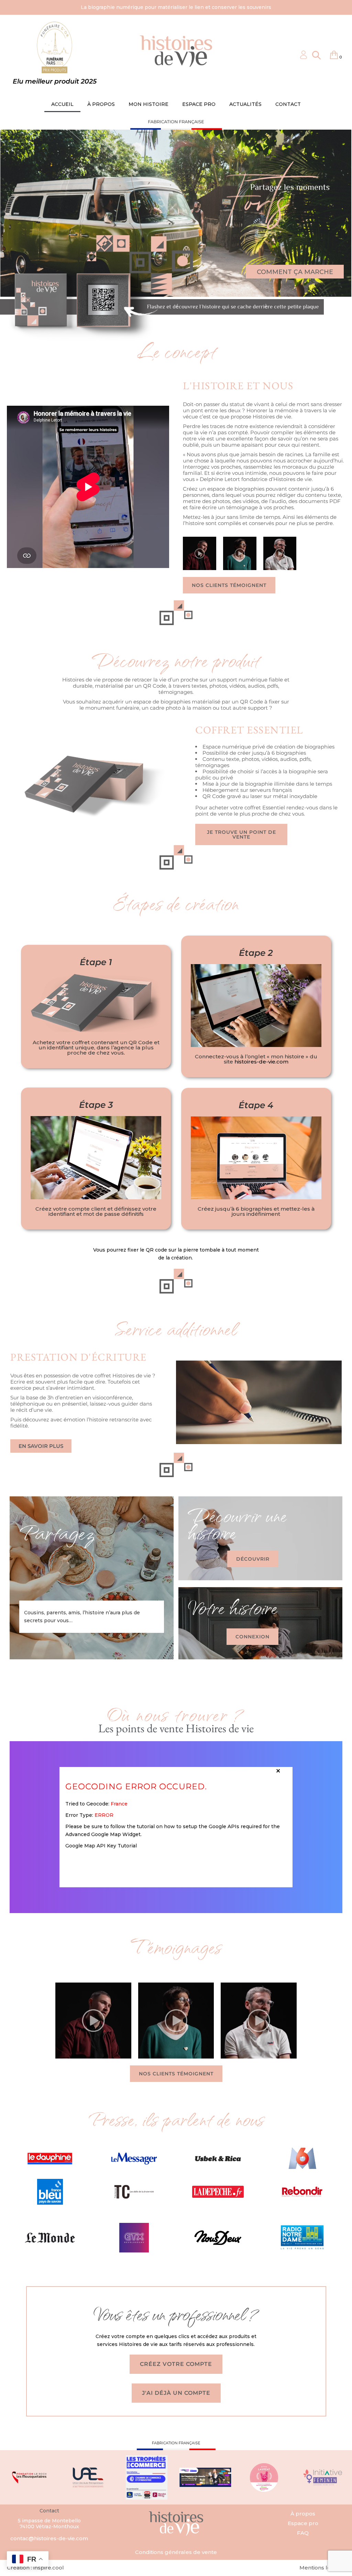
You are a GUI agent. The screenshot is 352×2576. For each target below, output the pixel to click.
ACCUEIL (62, 104)
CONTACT (288, 104)
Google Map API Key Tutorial (101, 1846)
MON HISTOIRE (148, 104)
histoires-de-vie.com (261, 1062)
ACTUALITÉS (245, 104)
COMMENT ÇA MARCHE (295, 272)
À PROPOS (101, 104)
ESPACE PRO (199, 104)
